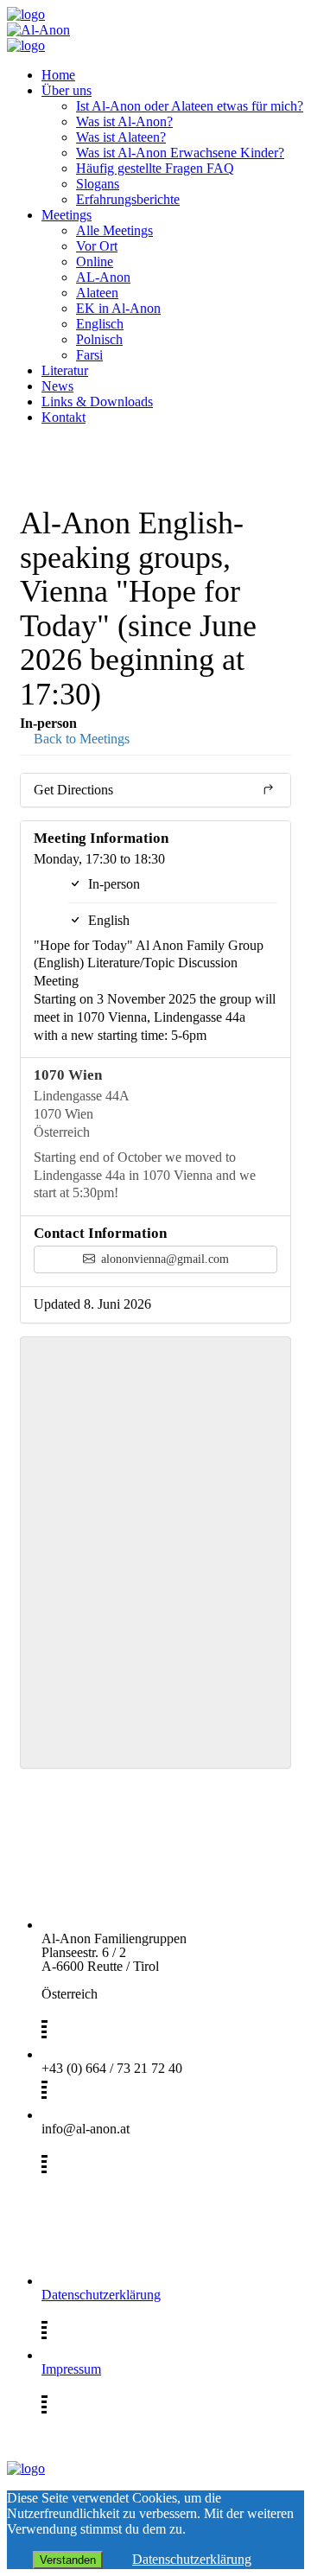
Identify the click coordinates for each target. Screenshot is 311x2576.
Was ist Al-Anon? (124, 121)
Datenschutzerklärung (101, 2295)
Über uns (67, 90)
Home (58, 75)
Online (95, 261)
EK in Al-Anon (118, 308)
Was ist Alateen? (121, 137)
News (57, 386)
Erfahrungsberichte (128, 199)
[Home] (26, 14)
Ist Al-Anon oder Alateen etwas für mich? (190, 106)
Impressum (71, 2369)
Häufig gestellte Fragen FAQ (155, 168)
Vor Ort (97, 246)
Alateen (97, 293)
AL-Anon (103, 277)
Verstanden (68, 2560)
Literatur (65, 370)
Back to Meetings (80, 739)
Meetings (67, 215)
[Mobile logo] (26, 2468)
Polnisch (99, 339)
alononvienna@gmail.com (163, 1259)
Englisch (100, 324)
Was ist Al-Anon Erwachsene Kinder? (180, 153)
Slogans (98, 184)
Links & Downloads (97, 402)
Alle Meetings (114, 230)
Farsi (89, 355)
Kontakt (63, 417)
